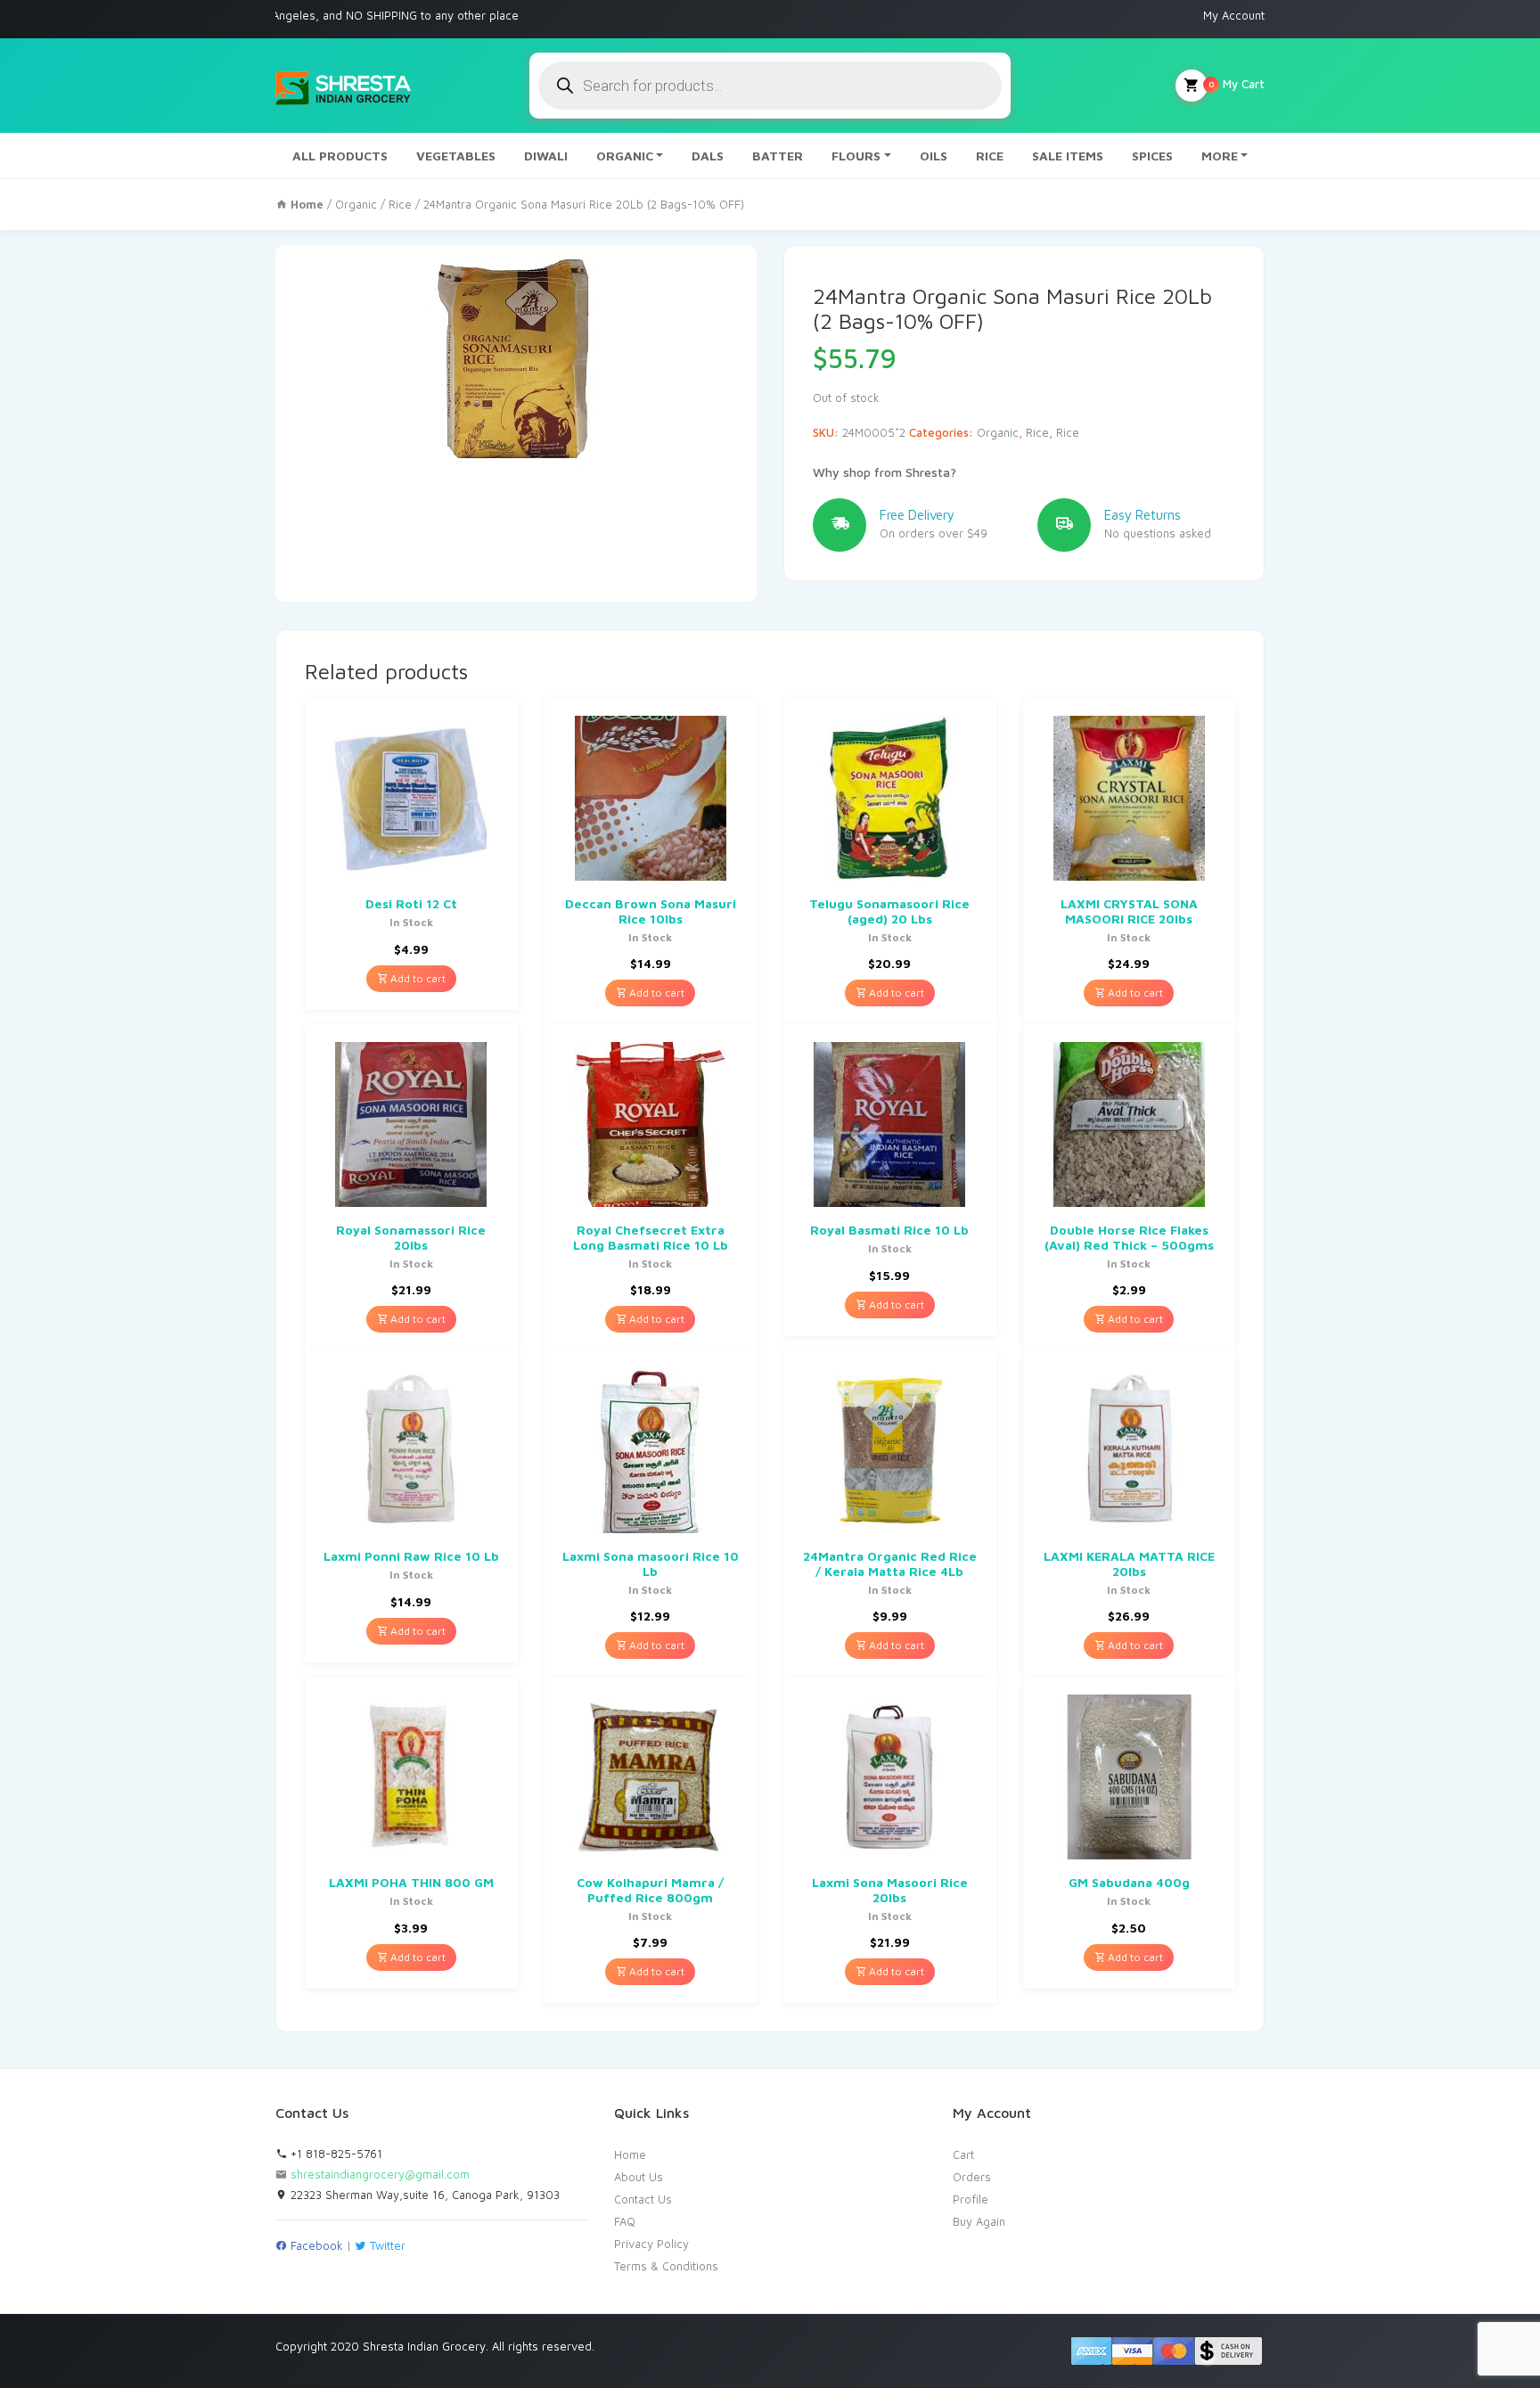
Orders (972, 2177)
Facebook (315, 2245)
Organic (356, 204)
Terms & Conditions (666, 2266)
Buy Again (979, 2221)
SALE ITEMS (1068, 156)
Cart (963, 2154)
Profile (971, 2199)
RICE (990, 156)
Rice (400, 204)
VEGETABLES (456, 156)
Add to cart (417, 978)
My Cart (1237, 84)
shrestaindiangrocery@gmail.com (380, 2174)
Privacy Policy (651, 2244)
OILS (934, 156)
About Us (639, 2177)
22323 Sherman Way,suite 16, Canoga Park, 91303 (423, 2195)
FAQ (625, 2221)
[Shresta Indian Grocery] (344, 86)
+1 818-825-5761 (335, 2154)
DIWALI (546, 156)
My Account (1234, 15)
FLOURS (856, 156)
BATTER (778, 156)
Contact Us (643, 2199)
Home (630, 2154)
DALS (708, 156)
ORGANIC (625, 156)
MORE (1220, 156)
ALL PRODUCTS (340, 156)
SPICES (1152, 156)
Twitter (386, 2245)
